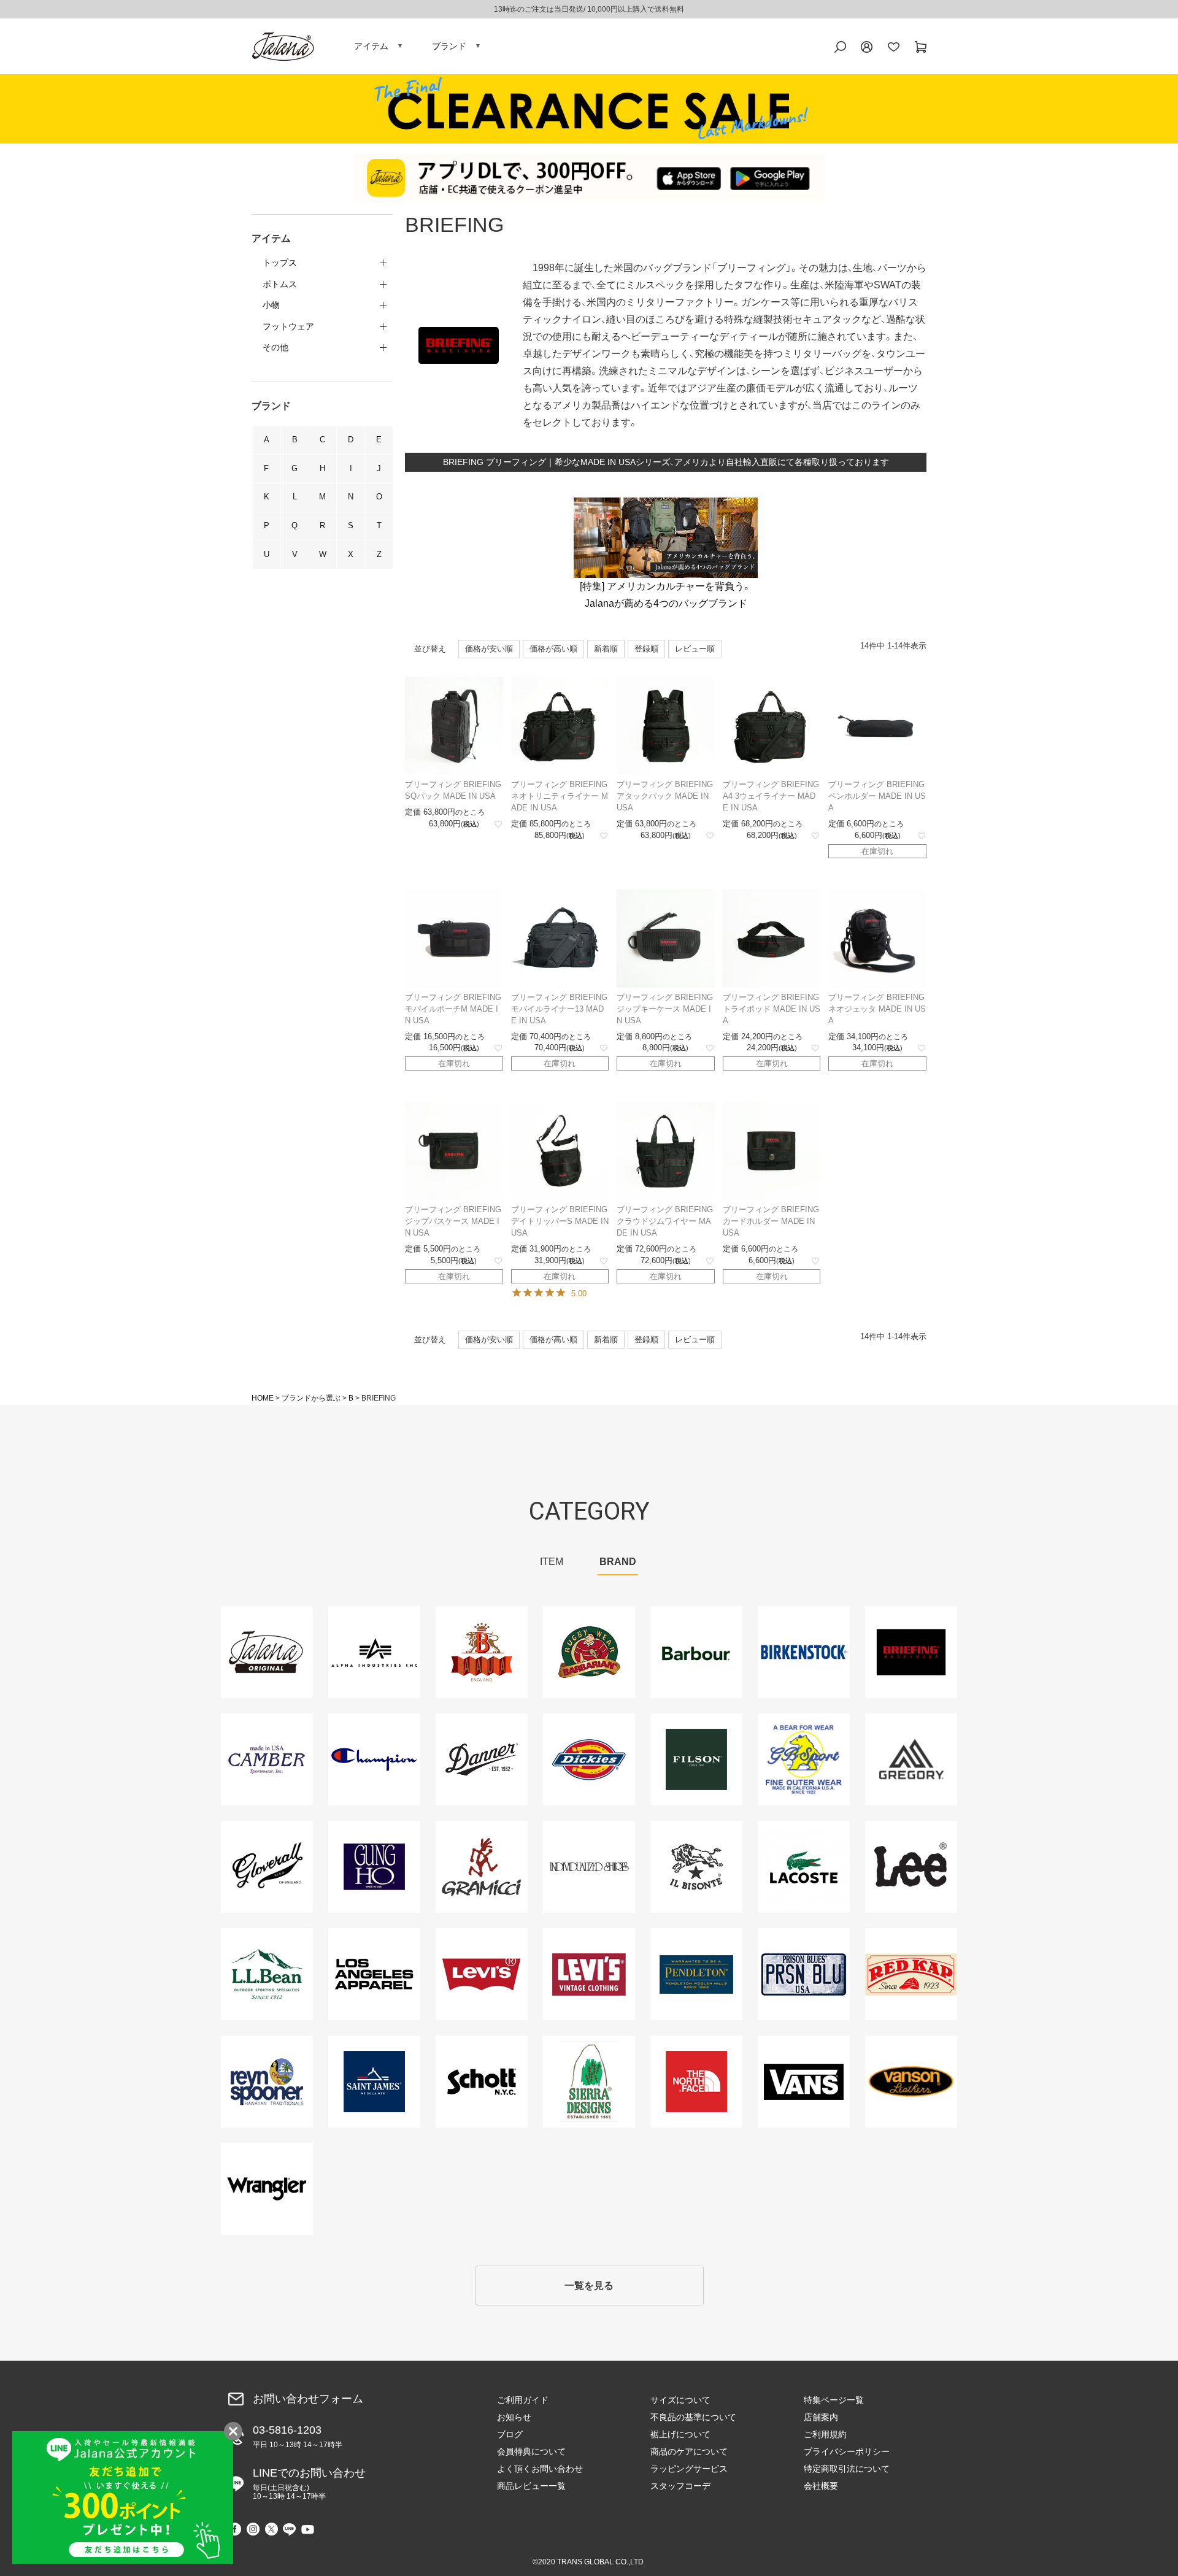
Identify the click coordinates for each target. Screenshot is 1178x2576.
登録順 (646, 649)
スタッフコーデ (680, 2486)
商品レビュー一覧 (531, 2486)
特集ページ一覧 (834, 2400)
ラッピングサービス (689, 2469)
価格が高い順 (553, 649)
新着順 (606, 649)
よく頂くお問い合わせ (540, 2469)
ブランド (449, 46)
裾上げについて (680, 2434)
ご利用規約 (825, 2434)
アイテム (371, 46)
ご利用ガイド (523, 2400)
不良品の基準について (693, 2417)
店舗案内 (821, 2417)
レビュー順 (695, 649)
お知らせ (514, 2417)
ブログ (510, 2434)
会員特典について (531, 2451)
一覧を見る (589, 2286)
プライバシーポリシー (847, 2451)
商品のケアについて (689, 2451)
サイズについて (680, 2400)
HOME (263, 1398)
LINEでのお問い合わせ (309, 2484)
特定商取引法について (847, 2469)
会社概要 (821, 2486)
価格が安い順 (489, 649)
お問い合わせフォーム (308, 2399)
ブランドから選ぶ (311, 1398)
